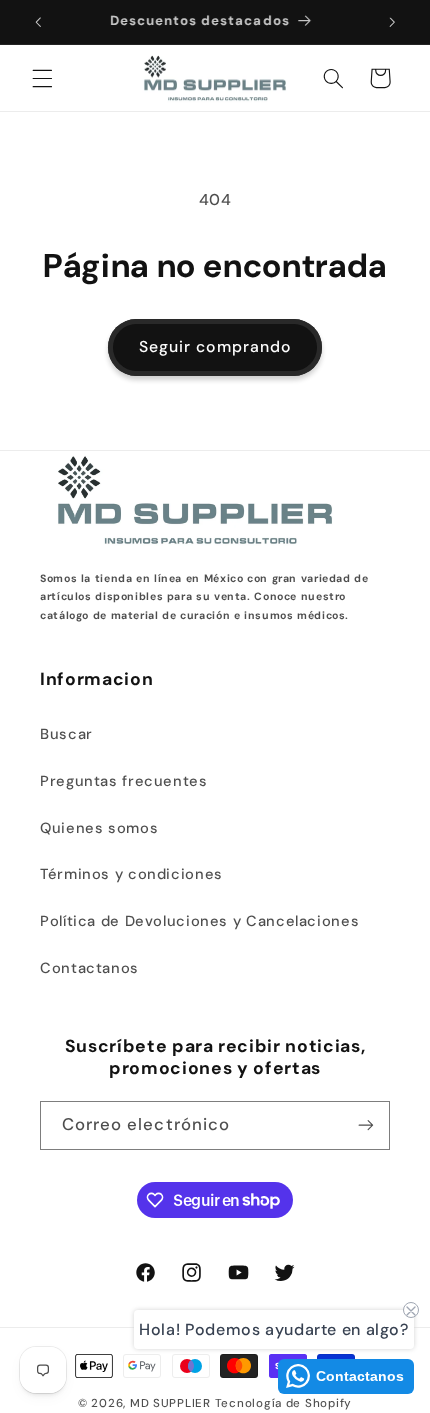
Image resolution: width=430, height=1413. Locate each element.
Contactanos (89, 968)
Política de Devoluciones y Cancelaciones (199, 921)
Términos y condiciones (131, 874)
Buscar (66, 734)
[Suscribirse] (366, 1125)
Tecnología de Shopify (283, 1403)
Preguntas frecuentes (124, 781)
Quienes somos (99, 828)
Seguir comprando (215, 346)
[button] (42, 78)
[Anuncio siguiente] (392, 22)
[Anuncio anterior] (38, 22)
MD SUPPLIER (170, 1403)
